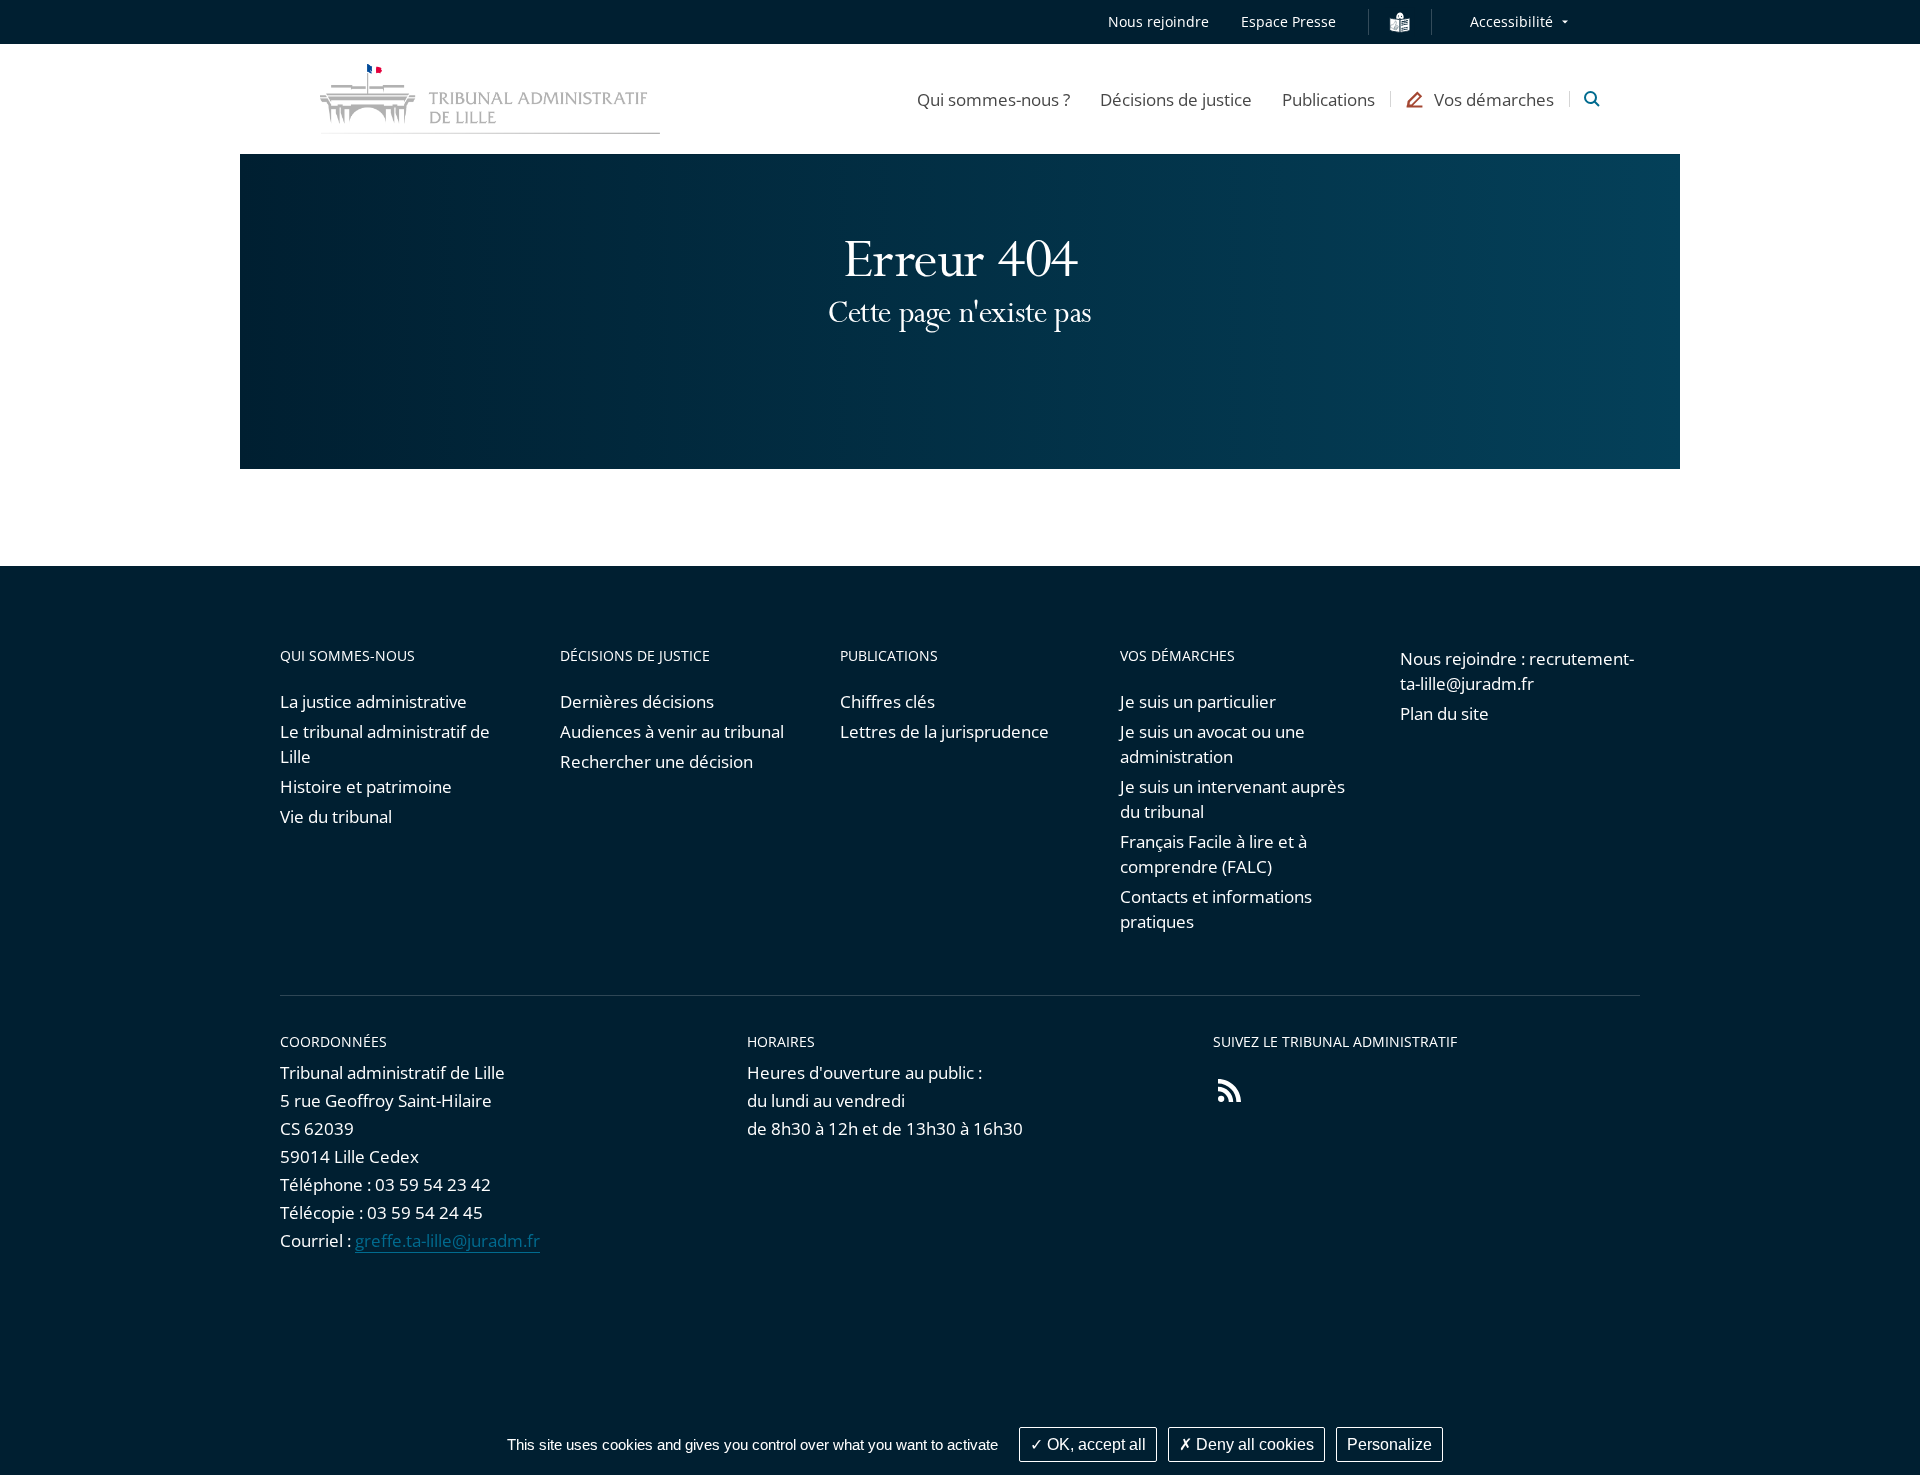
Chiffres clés (887, 701)
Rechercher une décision (656, 761)
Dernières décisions (637, 701)
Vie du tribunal (336, 816)
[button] (993, 99)
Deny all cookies (1253, 1444)
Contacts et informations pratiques (1216, 909)
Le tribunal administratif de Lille (385, 744)
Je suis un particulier (1198, 701)
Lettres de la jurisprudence (944, 731)
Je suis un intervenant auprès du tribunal (1232, 799)
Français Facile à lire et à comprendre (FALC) (1213, 854)
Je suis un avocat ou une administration (1212, 744)
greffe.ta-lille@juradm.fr (447, 1240)
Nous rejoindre (1158, 21)
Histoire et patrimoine (366, 786)
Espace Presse (1288, 21)
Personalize (1389, 1444)
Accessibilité (1511, 21)
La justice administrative (373, 701)
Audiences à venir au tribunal (672, 731)
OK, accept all (1094, 1444)
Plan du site (1444, 713)
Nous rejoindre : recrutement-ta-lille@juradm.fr (1517, 671)
